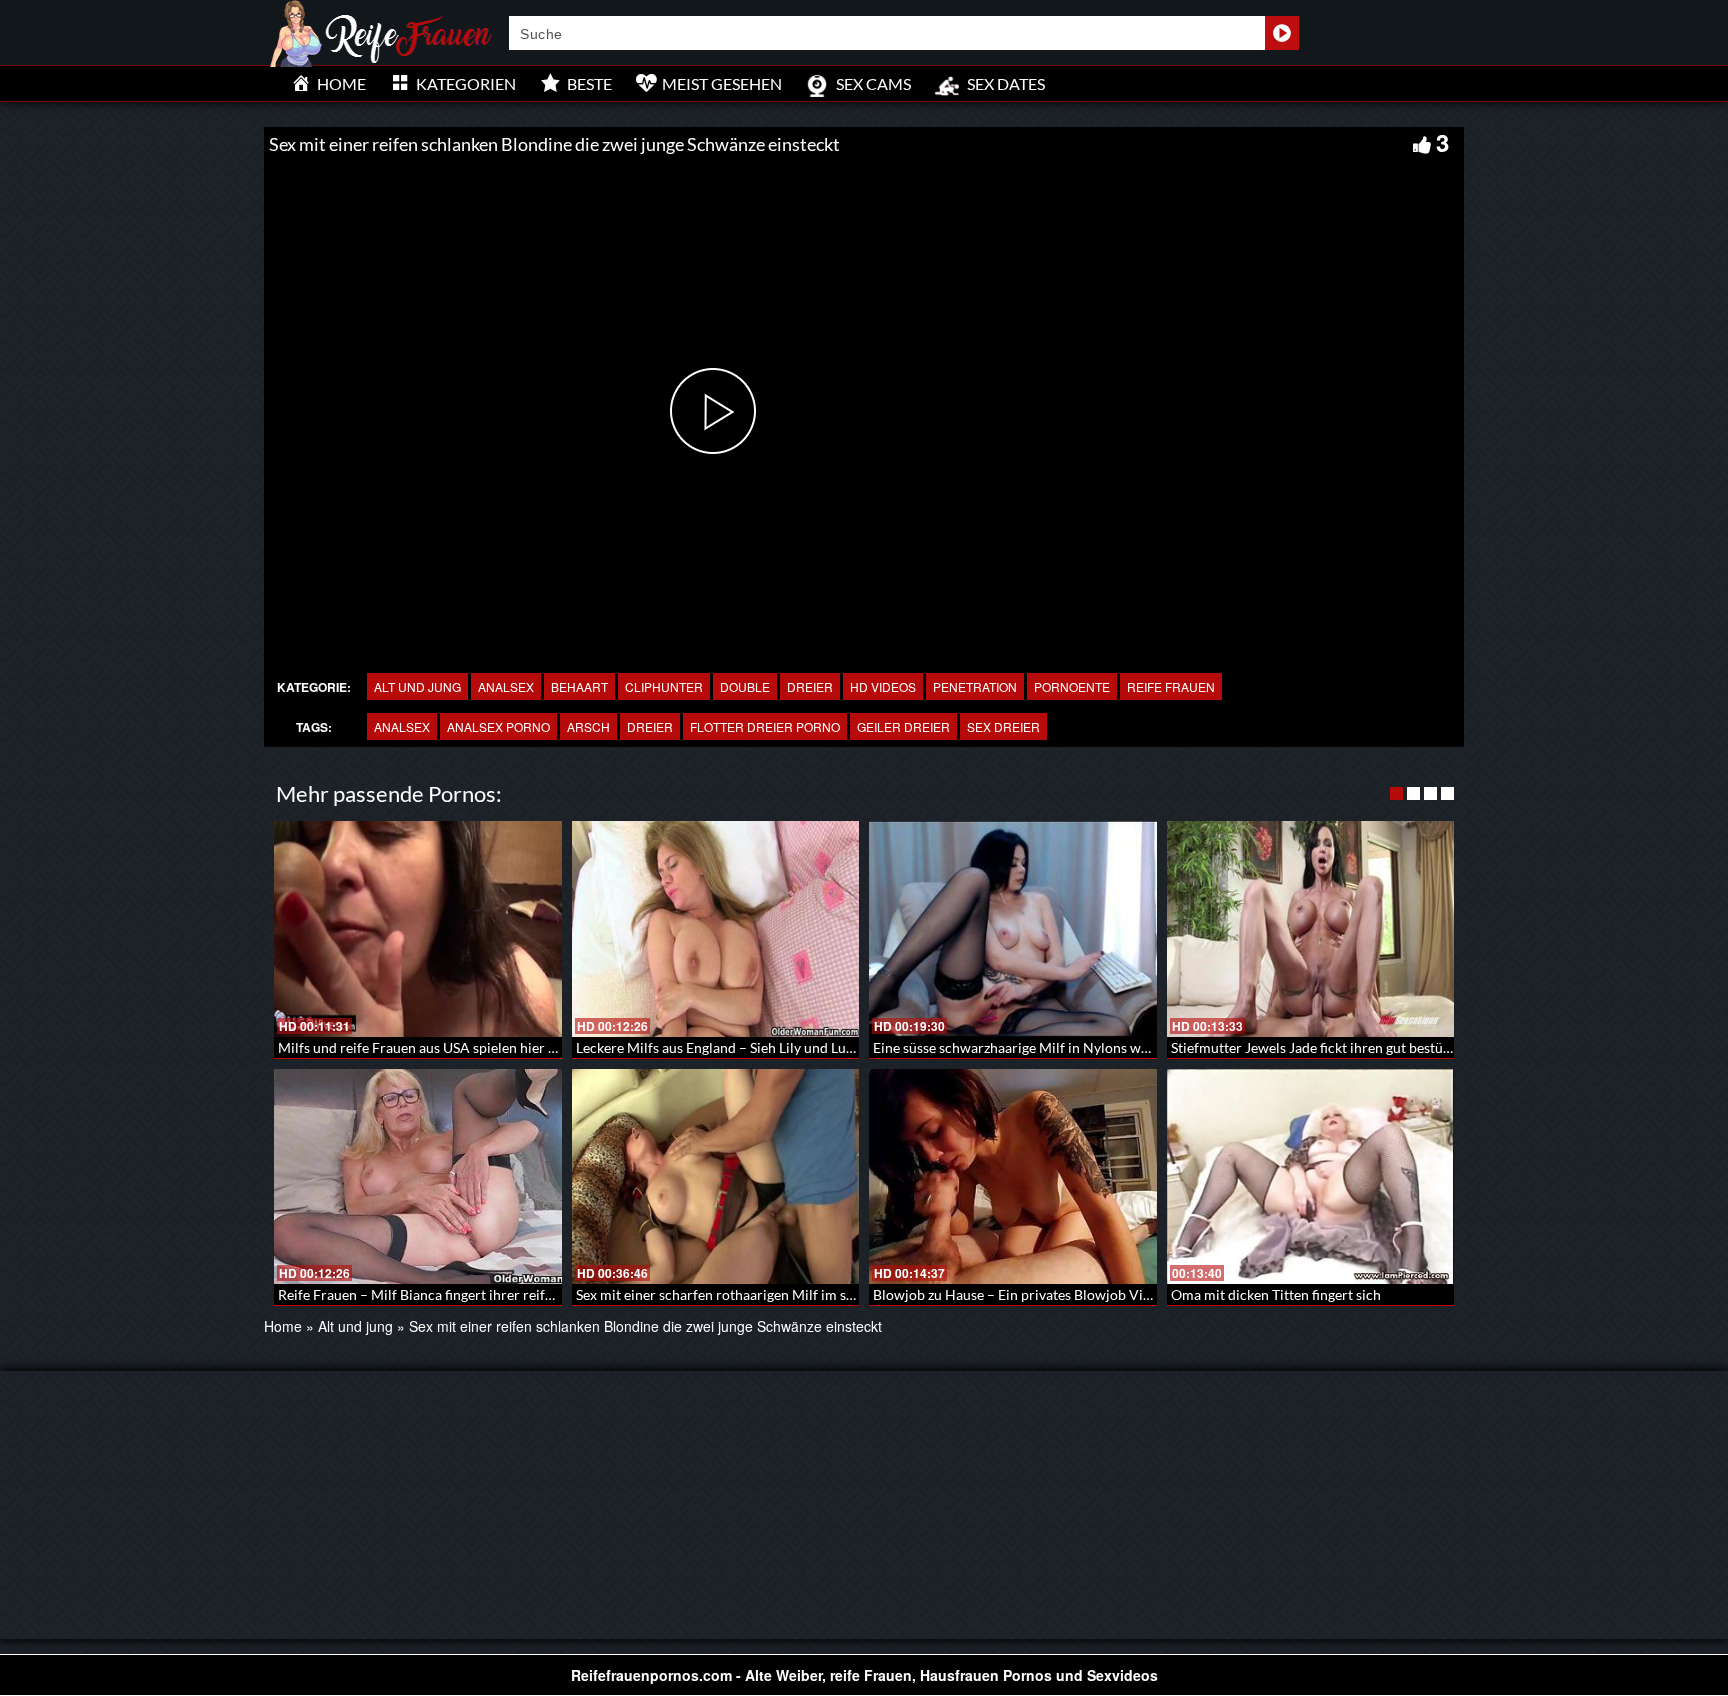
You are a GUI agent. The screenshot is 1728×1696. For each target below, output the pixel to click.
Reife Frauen (1171, 686)
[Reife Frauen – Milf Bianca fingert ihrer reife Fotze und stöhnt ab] (418, 1177)
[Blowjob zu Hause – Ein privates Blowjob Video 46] (1013, 1177)
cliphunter (664, 686)
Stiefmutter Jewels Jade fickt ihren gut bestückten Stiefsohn (1354, 1047)
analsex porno (498, 726)
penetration (975, 686)
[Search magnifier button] (1282, 33)
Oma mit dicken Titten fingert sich (1276, 1294)
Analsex (506, 686)
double (745, 686)
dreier (810, 686)
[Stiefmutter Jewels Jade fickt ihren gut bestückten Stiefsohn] (1311, 929)
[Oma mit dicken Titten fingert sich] (1311, 1177)
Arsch (588, 726)
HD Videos (883, 686)
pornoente (1072, 686)
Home (283, 1326)
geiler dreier (903, 726)
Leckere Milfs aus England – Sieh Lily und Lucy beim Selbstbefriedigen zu (799, 1047)
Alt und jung (417, 686)
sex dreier (1003, 726)
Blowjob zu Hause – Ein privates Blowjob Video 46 (1029, 1294)
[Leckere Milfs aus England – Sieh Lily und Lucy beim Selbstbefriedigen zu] (716, 929)
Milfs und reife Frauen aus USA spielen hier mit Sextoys (448, 1047)
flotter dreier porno (765, 726)
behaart (579, 686)
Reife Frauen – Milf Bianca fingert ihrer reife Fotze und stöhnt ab (477, 1294)
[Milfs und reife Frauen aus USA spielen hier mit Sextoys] (418, 929)
